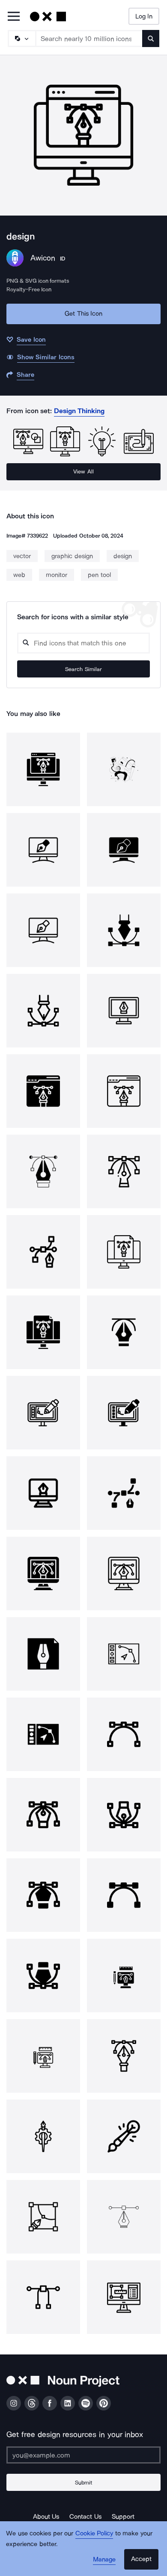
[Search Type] (21, 38)
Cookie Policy (94, 2533)
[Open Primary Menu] (14, 17)
